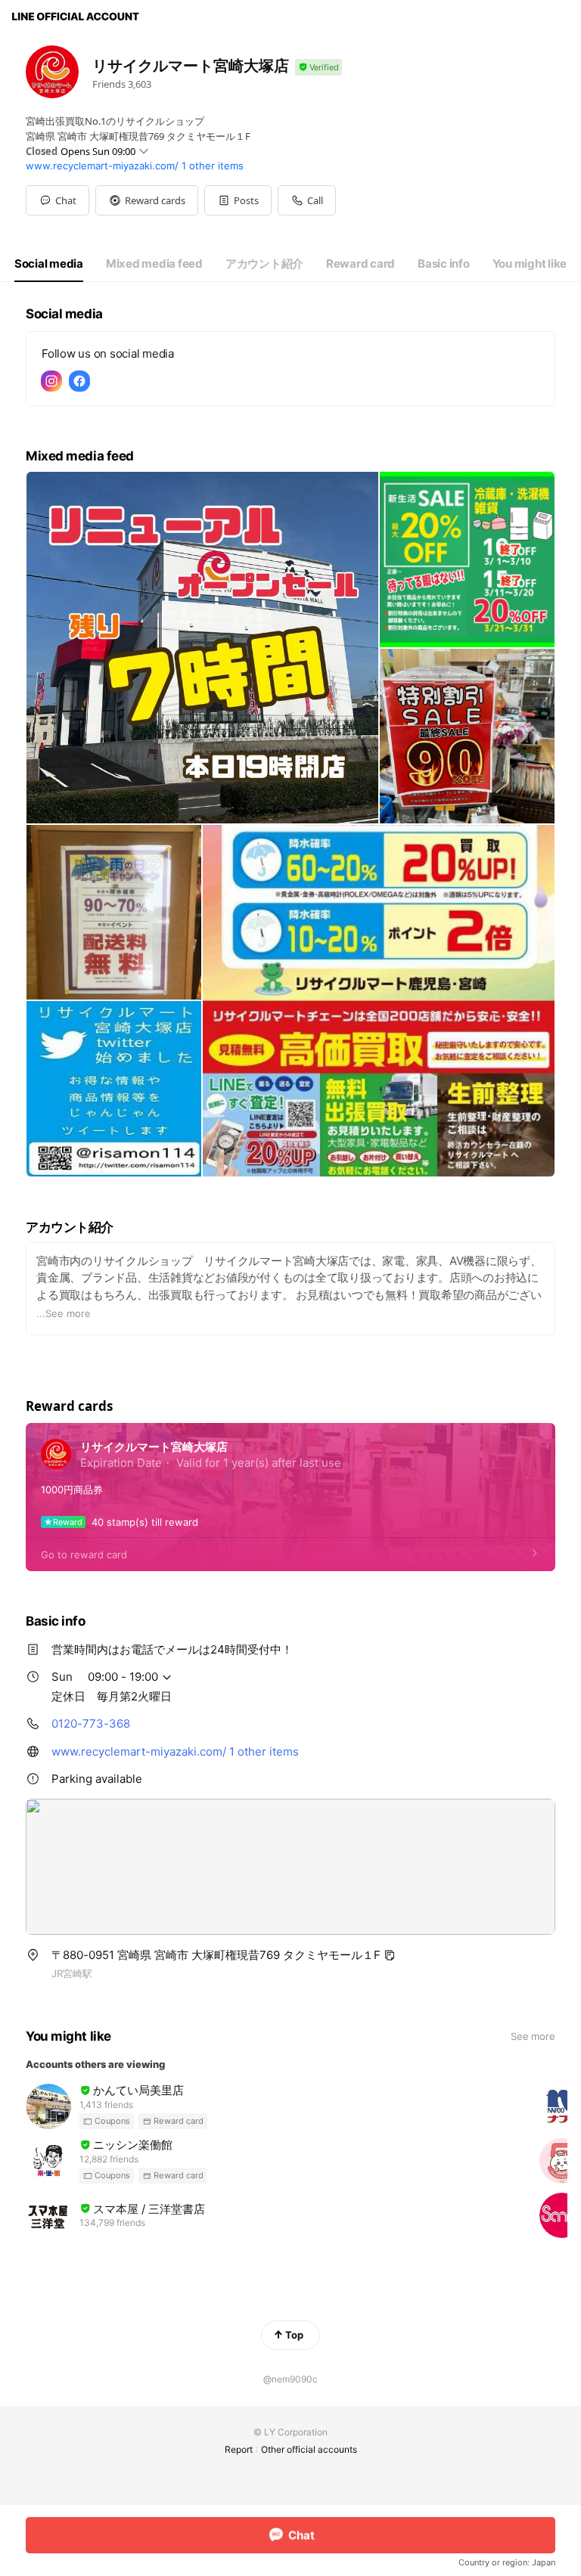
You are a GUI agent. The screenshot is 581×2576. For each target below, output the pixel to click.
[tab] (49, 264)
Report (239, 2449)
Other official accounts (309, 2449)
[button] (147, 200)
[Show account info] (318, 68)
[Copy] (390, 1955)
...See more (64, 1313)
